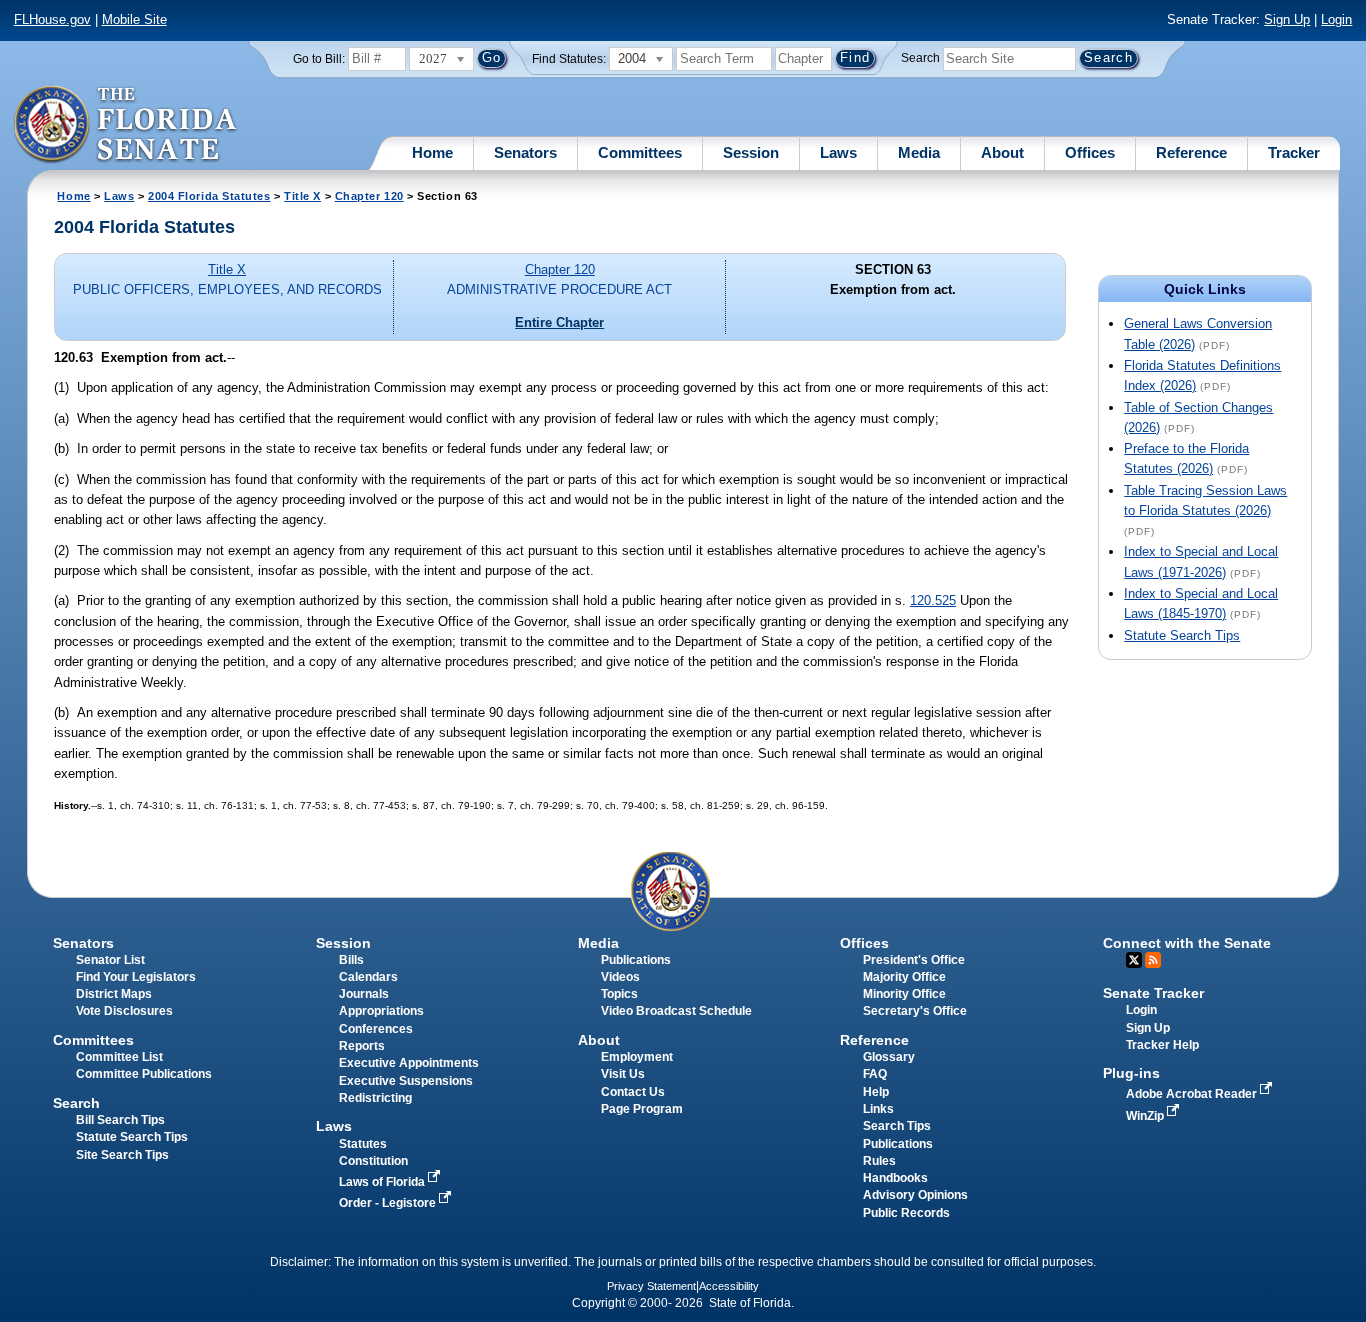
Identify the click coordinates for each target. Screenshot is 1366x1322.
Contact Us (633, 1092)
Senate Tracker (1153, 993)
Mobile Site (134, 19)
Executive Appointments (409, 1063)
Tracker (1294, 152)
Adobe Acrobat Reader (1193, 1094)
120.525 (933, 600)
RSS (1153, 960)
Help (876, 1092)
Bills (351, 960)
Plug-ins (1131, 1073)
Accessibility (729, 1286)
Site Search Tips (122, 1155)
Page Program (642, 1109)
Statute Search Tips (1182, 635)
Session (751, 152)
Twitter (1134, 960)
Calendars (368, 977)
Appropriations (381, 1011)
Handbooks (895, 1178)
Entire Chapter (559, 322)
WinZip (1146, 1116)
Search (920, 58)
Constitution (373, 1161)
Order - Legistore (389, 1203)
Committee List (119, 1057)
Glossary (889, 1057)
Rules (879, 1161)
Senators (525, 152)
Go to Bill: (319, 59)
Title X (302, 196)
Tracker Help (1162, 1045)
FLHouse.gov (52, 19)
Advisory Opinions (915, 1195)
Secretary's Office (915, 1011)
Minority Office (904, 994)
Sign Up (1287, 19)
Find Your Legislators (136, 977)
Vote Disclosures (124, 1011)
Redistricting (375, 1098)
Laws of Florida (383, 1182)
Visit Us (623, 1074)
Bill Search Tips (120, 1120)
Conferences (376, 1029)
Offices (1090, 152)
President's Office (914, 960)
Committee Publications (144, 1074)
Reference (1191, 152)
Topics (619, 994)
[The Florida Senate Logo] (126, 125)
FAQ (875, 1074)
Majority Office (904, 977)
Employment (637, 1057)
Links (878, 1109)
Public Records (906, 1213)
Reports (362, 1046)
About (1002, 152)
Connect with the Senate (1187, 943)
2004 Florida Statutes (209, 196)
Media (919, 152)
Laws (838, 152)
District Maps (114, 994)
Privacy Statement (651, 1286)
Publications (636, 960)
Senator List (110, 960)
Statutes (363, 1144)
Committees (640, 152)
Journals (364, 994)
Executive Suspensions (406, 1081)
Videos (620, 977)
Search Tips (897, 1126)
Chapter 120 (369, 196)
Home (432, 152)
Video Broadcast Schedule (676, 1011)
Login (1336, 19)
